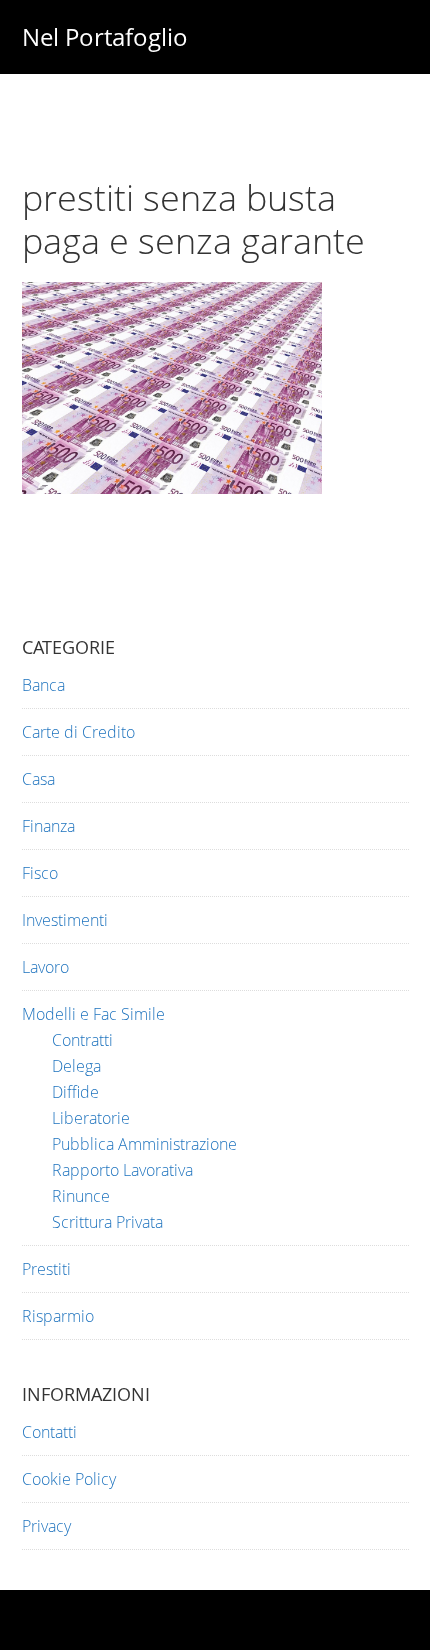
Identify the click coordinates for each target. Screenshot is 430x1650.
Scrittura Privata (107, 1222)
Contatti (49, 1432)
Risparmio (58, 1316)
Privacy (46, 1526)
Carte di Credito (78, 732)
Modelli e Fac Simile (93, 1014)
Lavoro (45, 967)
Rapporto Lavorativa (122, 1170)
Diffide (75, 1092)
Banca (43, 685)
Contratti (82, 1040)
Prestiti (46, 1269)
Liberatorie (91, 1118)
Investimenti (65, 920)
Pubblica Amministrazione (144, 1144)
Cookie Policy (69, 1479)
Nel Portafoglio (105, 36)
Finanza (48, 826)
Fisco (40, 873)
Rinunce (81, 1196)
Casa (38, 779)
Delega (76, 1066)
